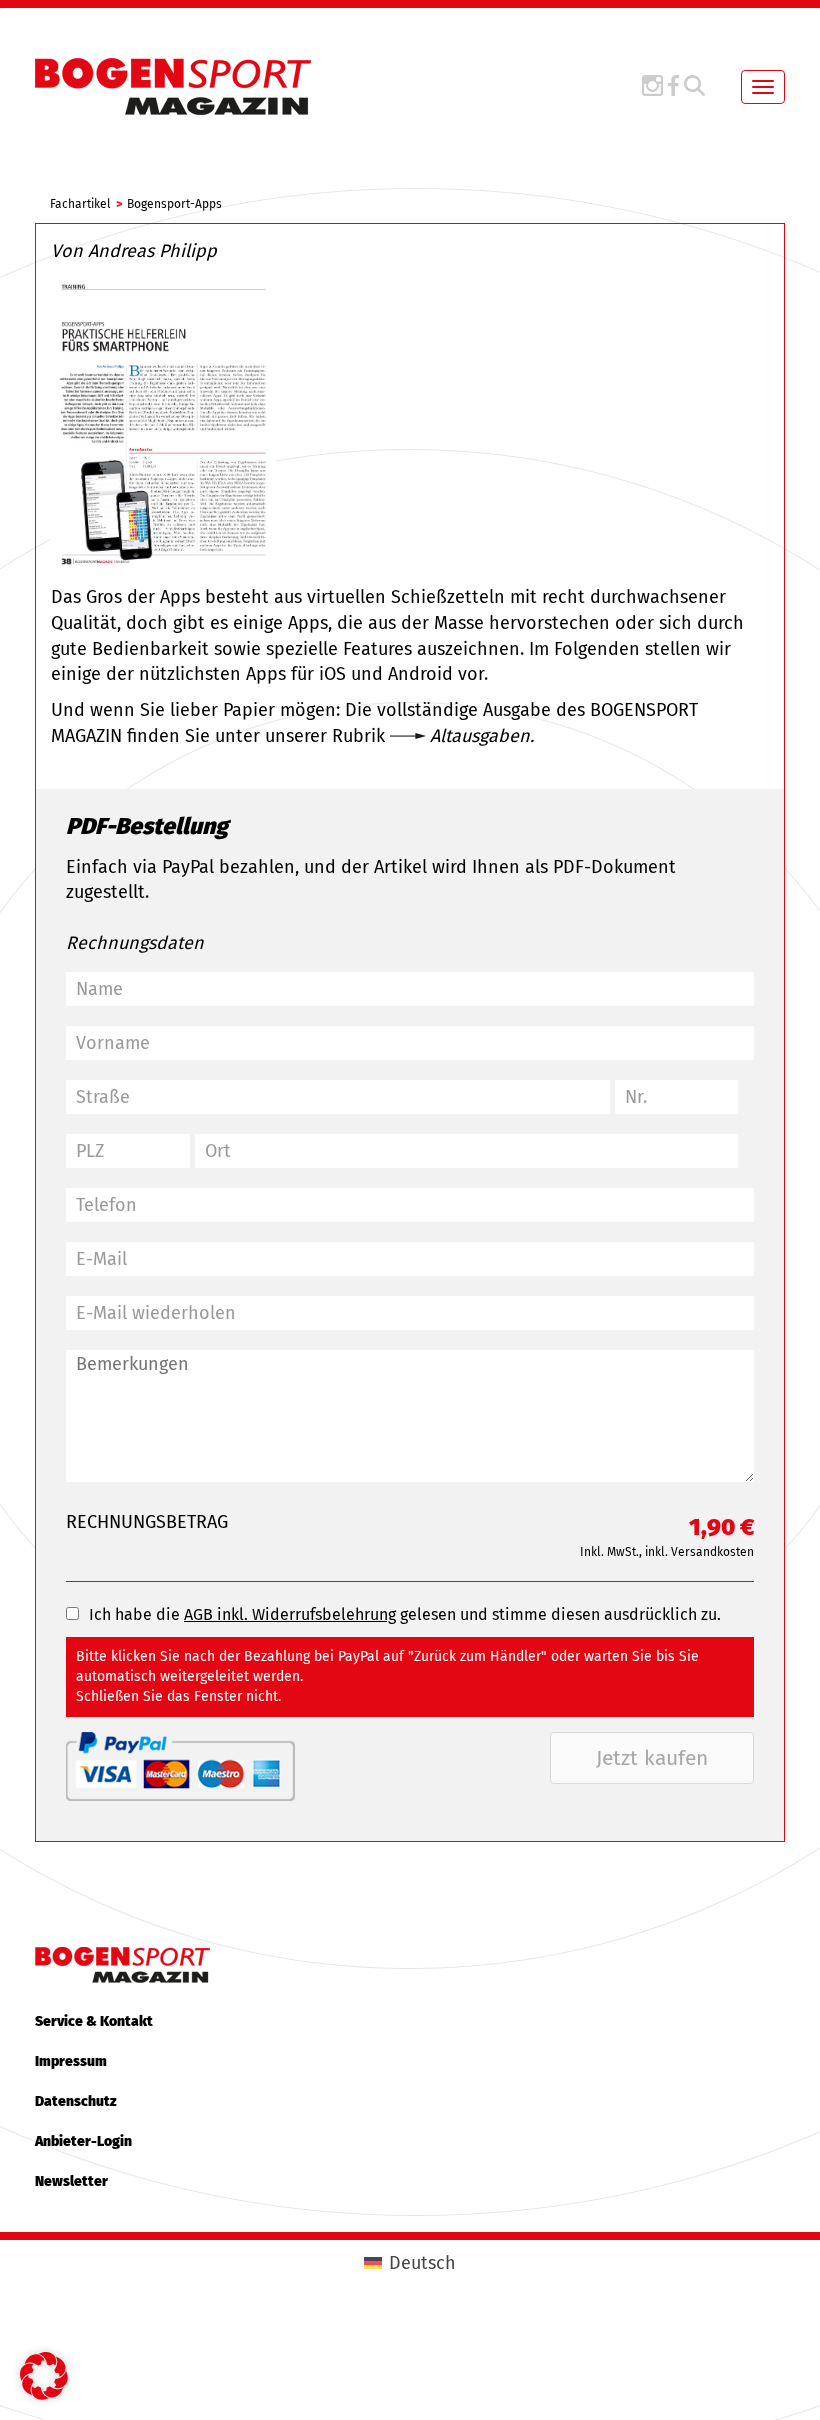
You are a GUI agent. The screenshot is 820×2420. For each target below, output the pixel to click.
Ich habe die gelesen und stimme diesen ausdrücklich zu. (405, 1614)
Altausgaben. (482, 736)
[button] (44, 2376)
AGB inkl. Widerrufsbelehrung (290, 1614)
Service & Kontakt (94, 2021)
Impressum (71, 2061)
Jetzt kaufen (652, 1758)
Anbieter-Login (83, 2141)
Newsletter (71, 2181)
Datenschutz (76, 2101)
